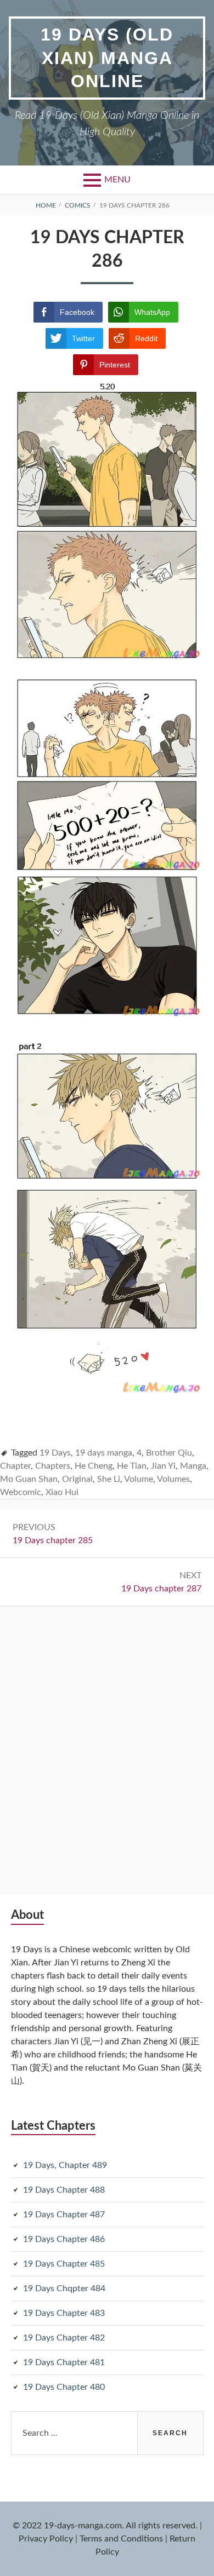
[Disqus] (107, 1743)
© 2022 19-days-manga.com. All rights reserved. (105, 2526)
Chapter (15, 1466)
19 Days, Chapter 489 (65, 2165)
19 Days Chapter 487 (64, 2215)
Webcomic (21, 1492)
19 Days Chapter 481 (64, 2362)
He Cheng (94, 1466)
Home (46, 205)
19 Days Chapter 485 (64, 2264)
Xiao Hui (62, 1492)
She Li (109, 1479)
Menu (117, 180)
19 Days (55, 1453)
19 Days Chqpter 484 (64, 2288)
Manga (193, 1466)
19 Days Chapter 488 (64, 2190)
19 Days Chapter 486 (64, 2239)
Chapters (53, 1466)
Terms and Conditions (121, 2539)
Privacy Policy (46, 2539)
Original (77, 1479)
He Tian (132, 1466)
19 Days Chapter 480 (64, 2387)
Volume (139, 1479)
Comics (78, 205)
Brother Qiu (169, 1453)
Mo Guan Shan (29, 1479)
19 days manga (104, 1453)
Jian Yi (163, 1466)
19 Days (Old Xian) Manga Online (107, 58)
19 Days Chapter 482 (64, 2338)
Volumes (173, 1479)
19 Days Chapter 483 (64, 2313)
